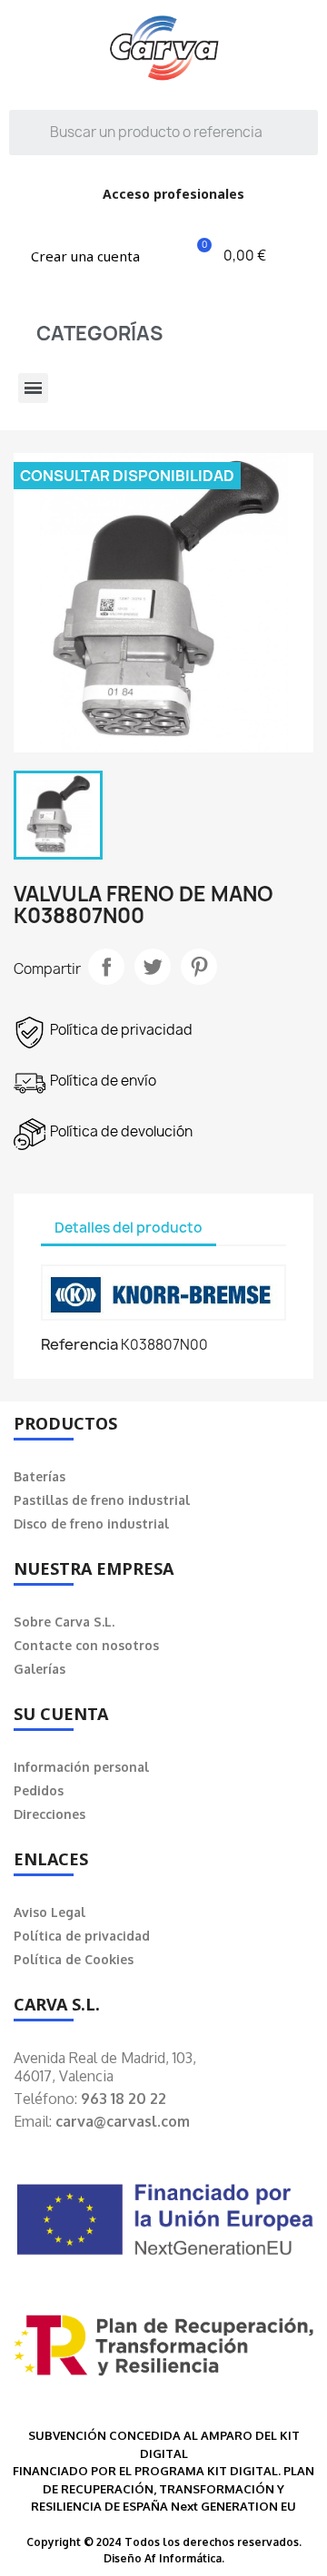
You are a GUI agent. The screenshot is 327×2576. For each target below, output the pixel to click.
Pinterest (199, 967)
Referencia (79, 1344)
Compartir (106, 967)
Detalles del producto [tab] (129, 1228)
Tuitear (153, 967)
